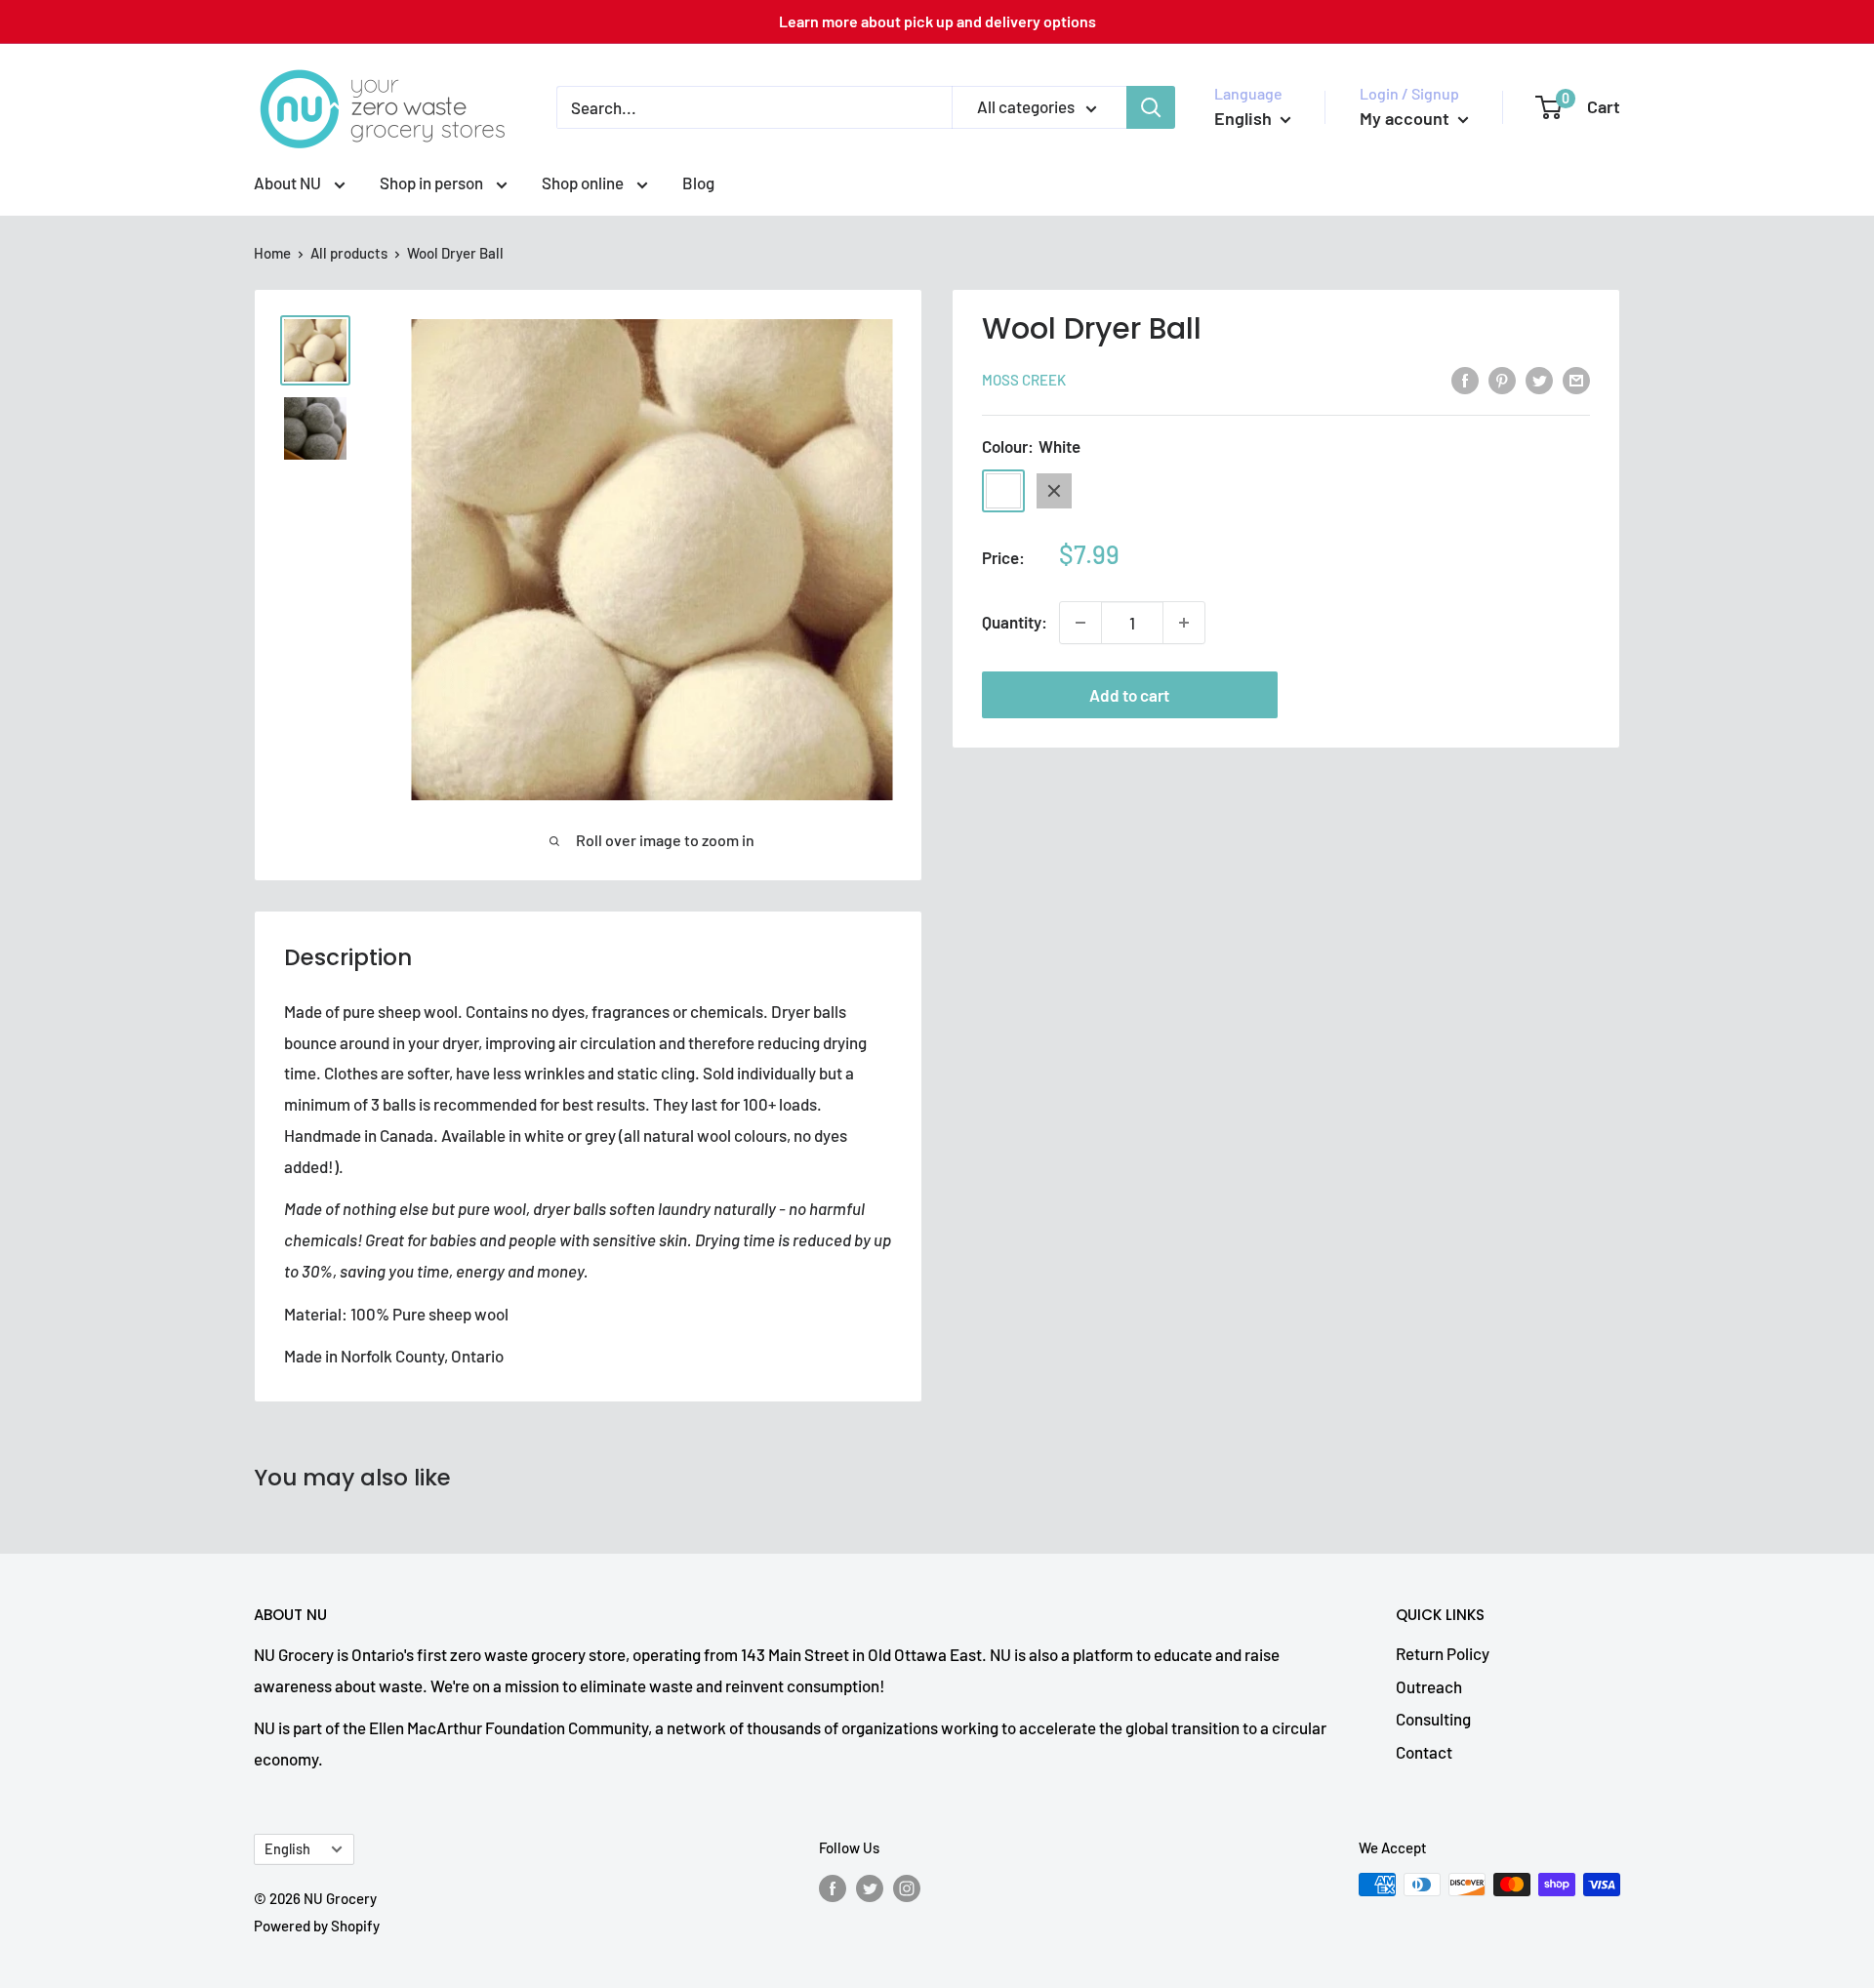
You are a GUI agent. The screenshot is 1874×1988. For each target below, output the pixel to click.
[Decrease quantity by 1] (1080, 623)
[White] (1003, 491)
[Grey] (1054, 491)
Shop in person (433, 183)
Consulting (1433, 1719)
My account (1406, 118)
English (287, 1849)
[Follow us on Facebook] (833, 1887)
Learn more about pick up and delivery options (937, 21)
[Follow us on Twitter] (870, 1887)
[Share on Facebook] (1465, 379)
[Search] (1151, 107)
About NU (289, 183)
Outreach (1429, 1686)
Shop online (584, 183)
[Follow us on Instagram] (907, 1887)
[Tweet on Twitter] (1539, 379)
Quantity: (1015, 622)
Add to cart (1129, 695)
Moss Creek (1024, 381)
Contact (1424, 1752)
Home (272, 253)
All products (349, 253)
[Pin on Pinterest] (1502, 379)
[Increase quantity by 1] (1184, 623)
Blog (698, 183)
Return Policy (1443, 1653)
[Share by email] (1576, 379)
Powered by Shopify (317, 1926)
